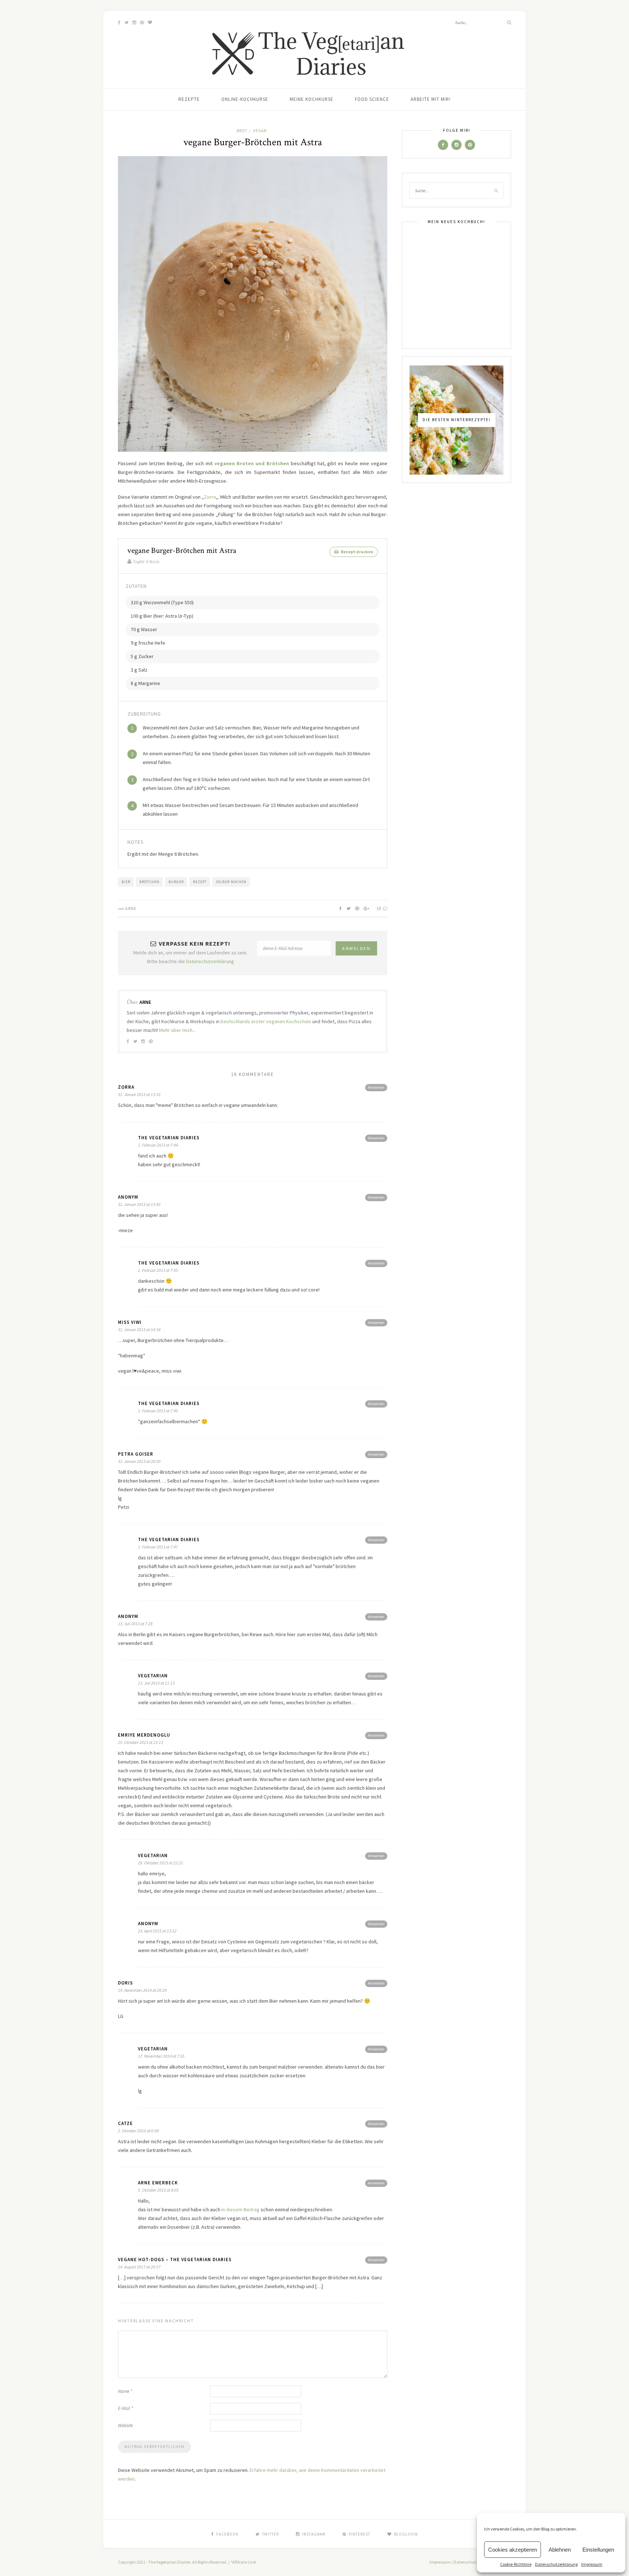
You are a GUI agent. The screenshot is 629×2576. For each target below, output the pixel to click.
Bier (126, 882)
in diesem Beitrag (240, 2209)
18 (379, 908)
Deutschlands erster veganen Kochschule (266, 1021)
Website (125, 2425)
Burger (176, 882)
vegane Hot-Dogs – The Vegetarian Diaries (175, 2260)
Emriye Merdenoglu (144, 1735)
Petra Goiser (136, 1454)
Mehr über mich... (177, 1030)
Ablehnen (560, 2550)
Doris (125, 1983)
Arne (131, 908)
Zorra (210, 497)
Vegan (260, 131)
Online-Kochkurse (245, 99)
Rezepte (189, 99)
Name (125, 2391)
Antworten (376, 1087)
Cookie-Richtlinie (516, 2564)
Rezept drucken (357, 552)
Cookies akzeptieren (513, 2550)
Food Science (372, 99)
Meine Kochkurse (312, 99)
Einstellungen (598, 2550)
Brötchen (149, 882)
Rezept (200, 882)
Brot (242, 131)
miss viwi (130, 1322)
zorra (126, 1087)
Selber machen (231, 882)
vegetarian (153, 1676)
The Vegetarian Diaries (169, 1138)
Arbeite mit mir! (431, 99)
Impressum (592, 2564)
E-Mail (125, 2408)
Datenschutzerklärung (556, 2564)
